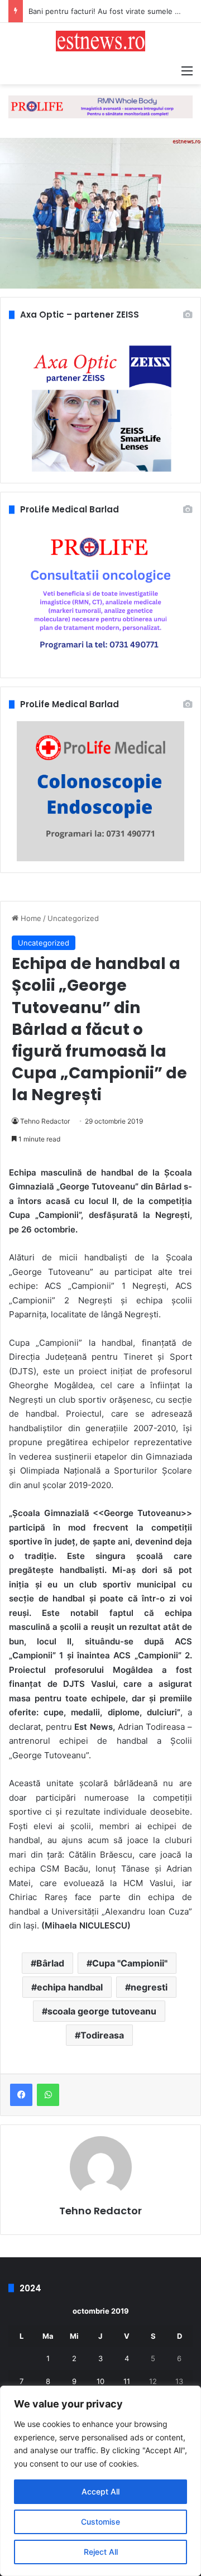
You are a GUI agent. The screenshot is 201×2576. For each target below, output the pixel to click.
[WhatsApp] (48, 2095)
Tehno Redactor (45, 1121)
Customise (100, 2522)
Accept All (100, 2491)
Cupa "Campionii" (130, 1963)
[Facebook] (21, 2095)
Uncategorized (73, 918)
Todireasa (102, 2035)
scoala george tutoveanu (102, 2011)
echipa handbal (70, 1987)
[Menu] (187, 70)
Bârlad (50, 1963)
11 (127, 2381)
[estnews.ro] (100, 41)
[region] (100, 2481)
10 (100, 2381)
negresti (149, 1987)
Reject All (101, 2552)
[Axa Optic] (100, 106)
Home (30, 918)
